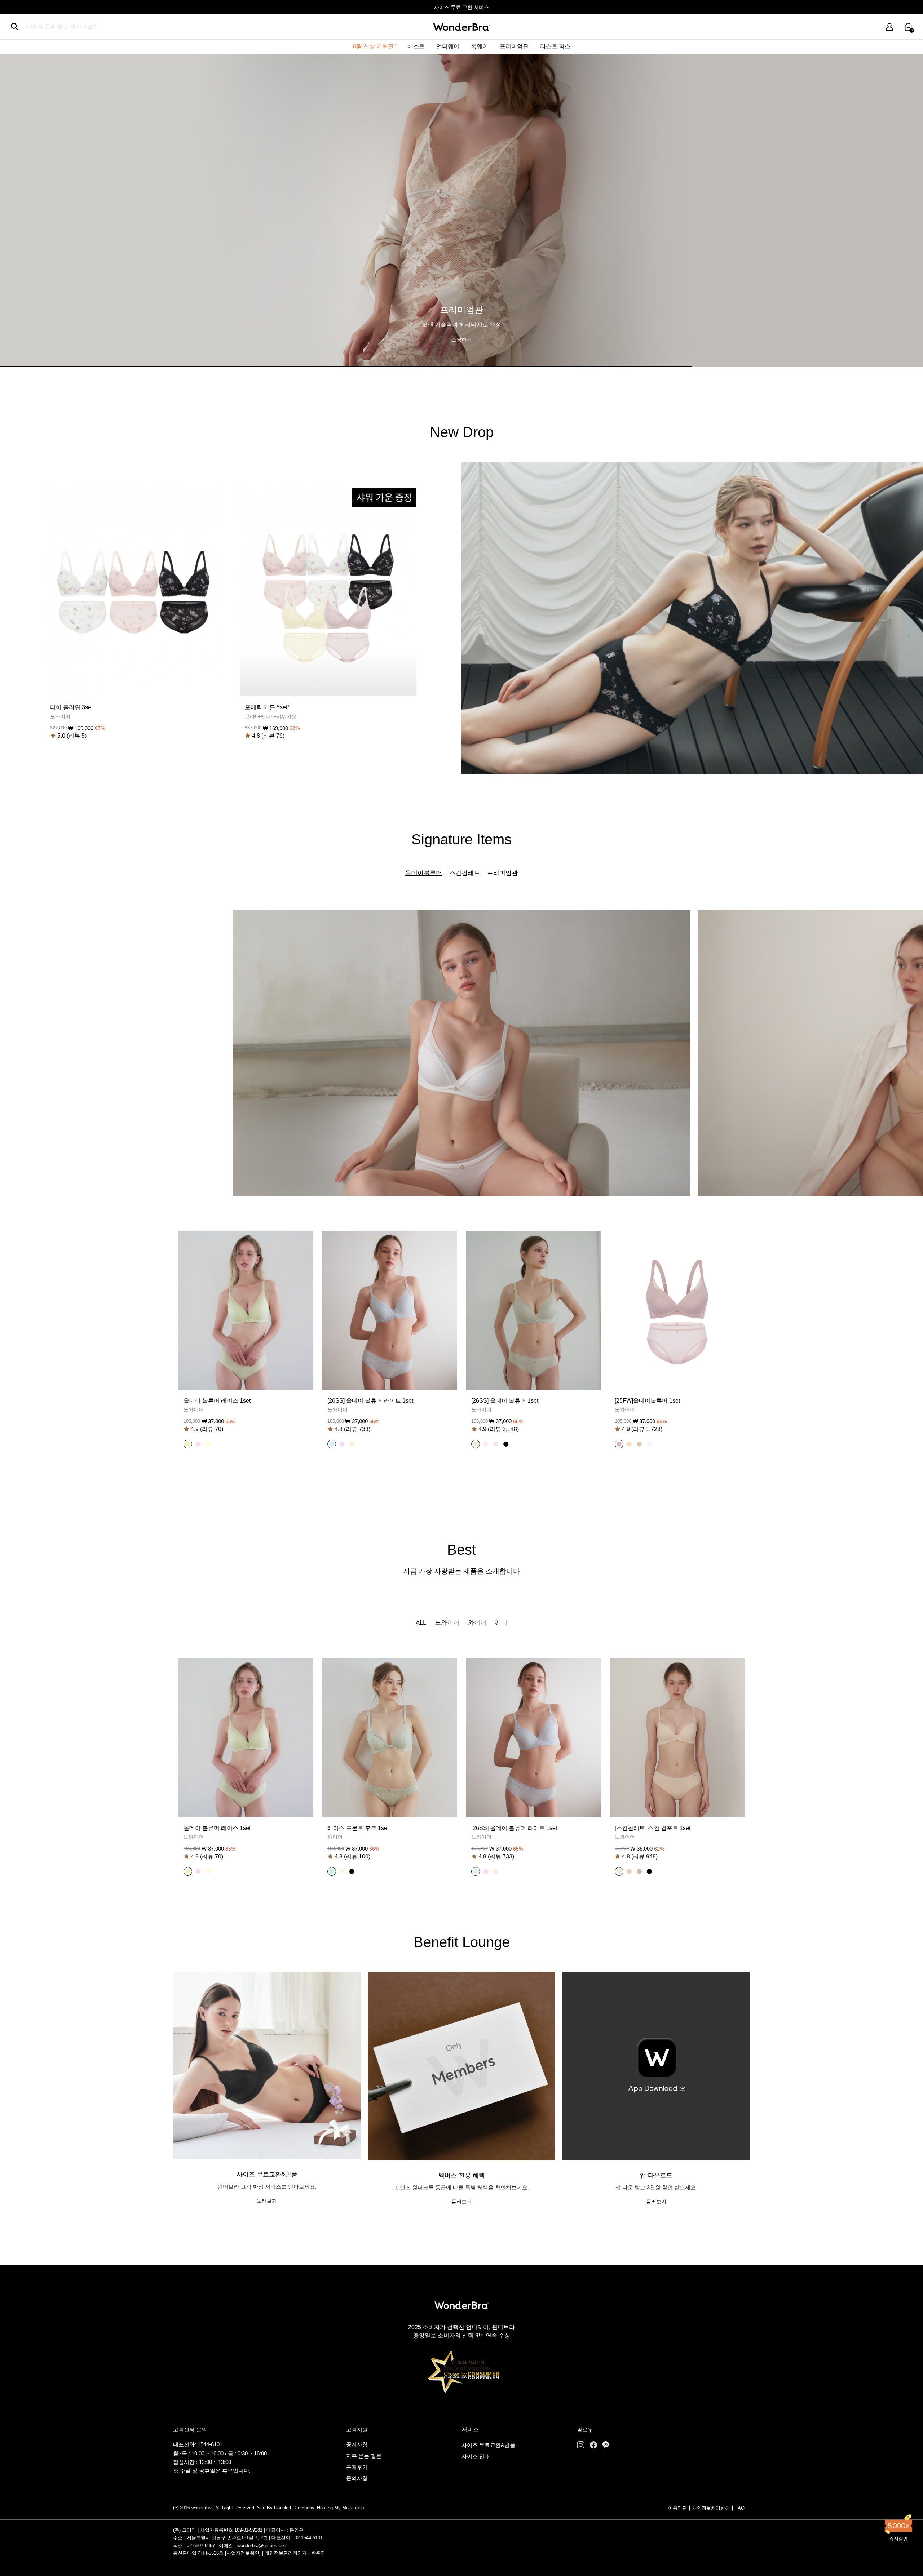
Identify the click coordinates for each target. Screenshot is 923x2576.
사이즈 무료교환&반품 (488, 2445)
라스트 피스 (555, 46)
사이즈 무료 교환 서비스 (461, 7)
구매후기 (357, 2467)
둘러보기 (267, 2201)
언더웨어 (448, 46)
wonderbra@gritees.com (262, 2546)
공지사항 (357, 2444)
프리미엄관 (514, 46)
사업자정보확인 (243, 2553)
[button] (188, 1444)
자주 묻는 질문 (364, 2456)
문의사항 (357, 2478)
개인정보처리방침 (711, 2508)
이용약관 (677, 2508)
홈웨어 (480, 46)
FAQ (740, 2508)
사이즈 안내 (476, 2456)
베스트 (416, 46)
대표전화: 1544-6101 (198, 2444)
